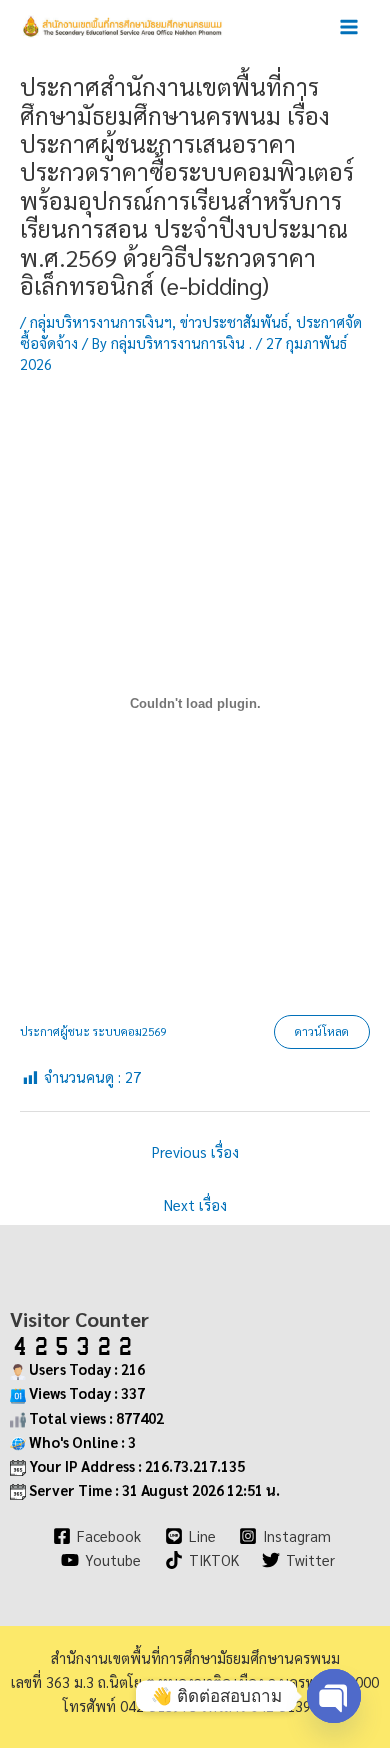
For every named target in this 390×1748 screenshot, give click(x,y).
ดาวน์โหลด (322, 1031)
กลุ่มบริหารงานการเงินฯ (101, 321)
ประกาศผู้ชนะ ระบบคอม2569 (93, 1031)
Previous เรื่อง (195, 1151)
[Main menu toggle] (349, 27)
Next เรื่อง (195, 1204)
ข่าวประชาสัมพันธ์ (234, 321)
